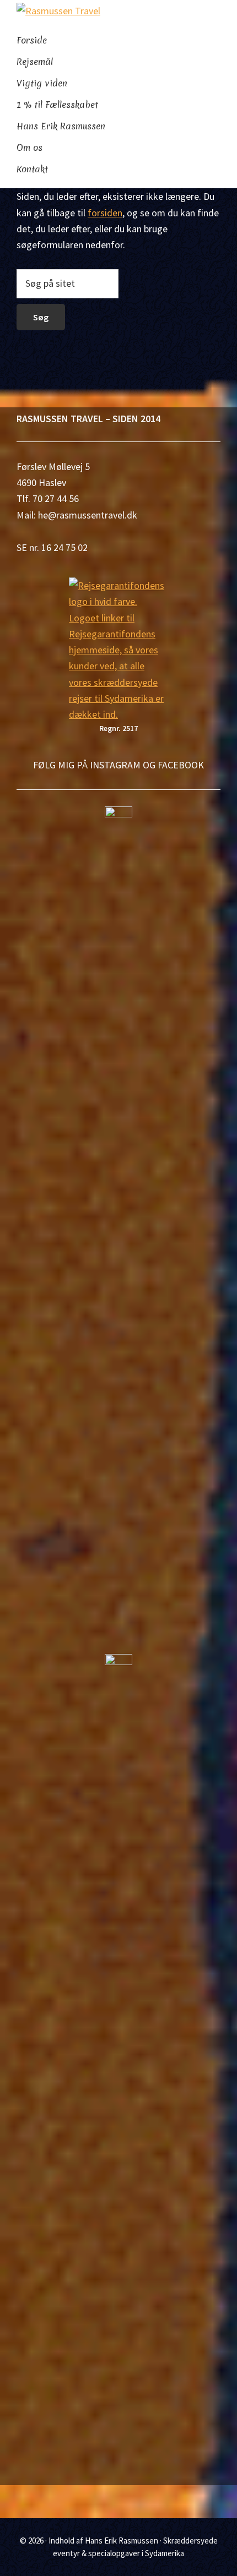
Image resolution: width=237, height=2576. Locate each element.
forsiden (105, 213)
